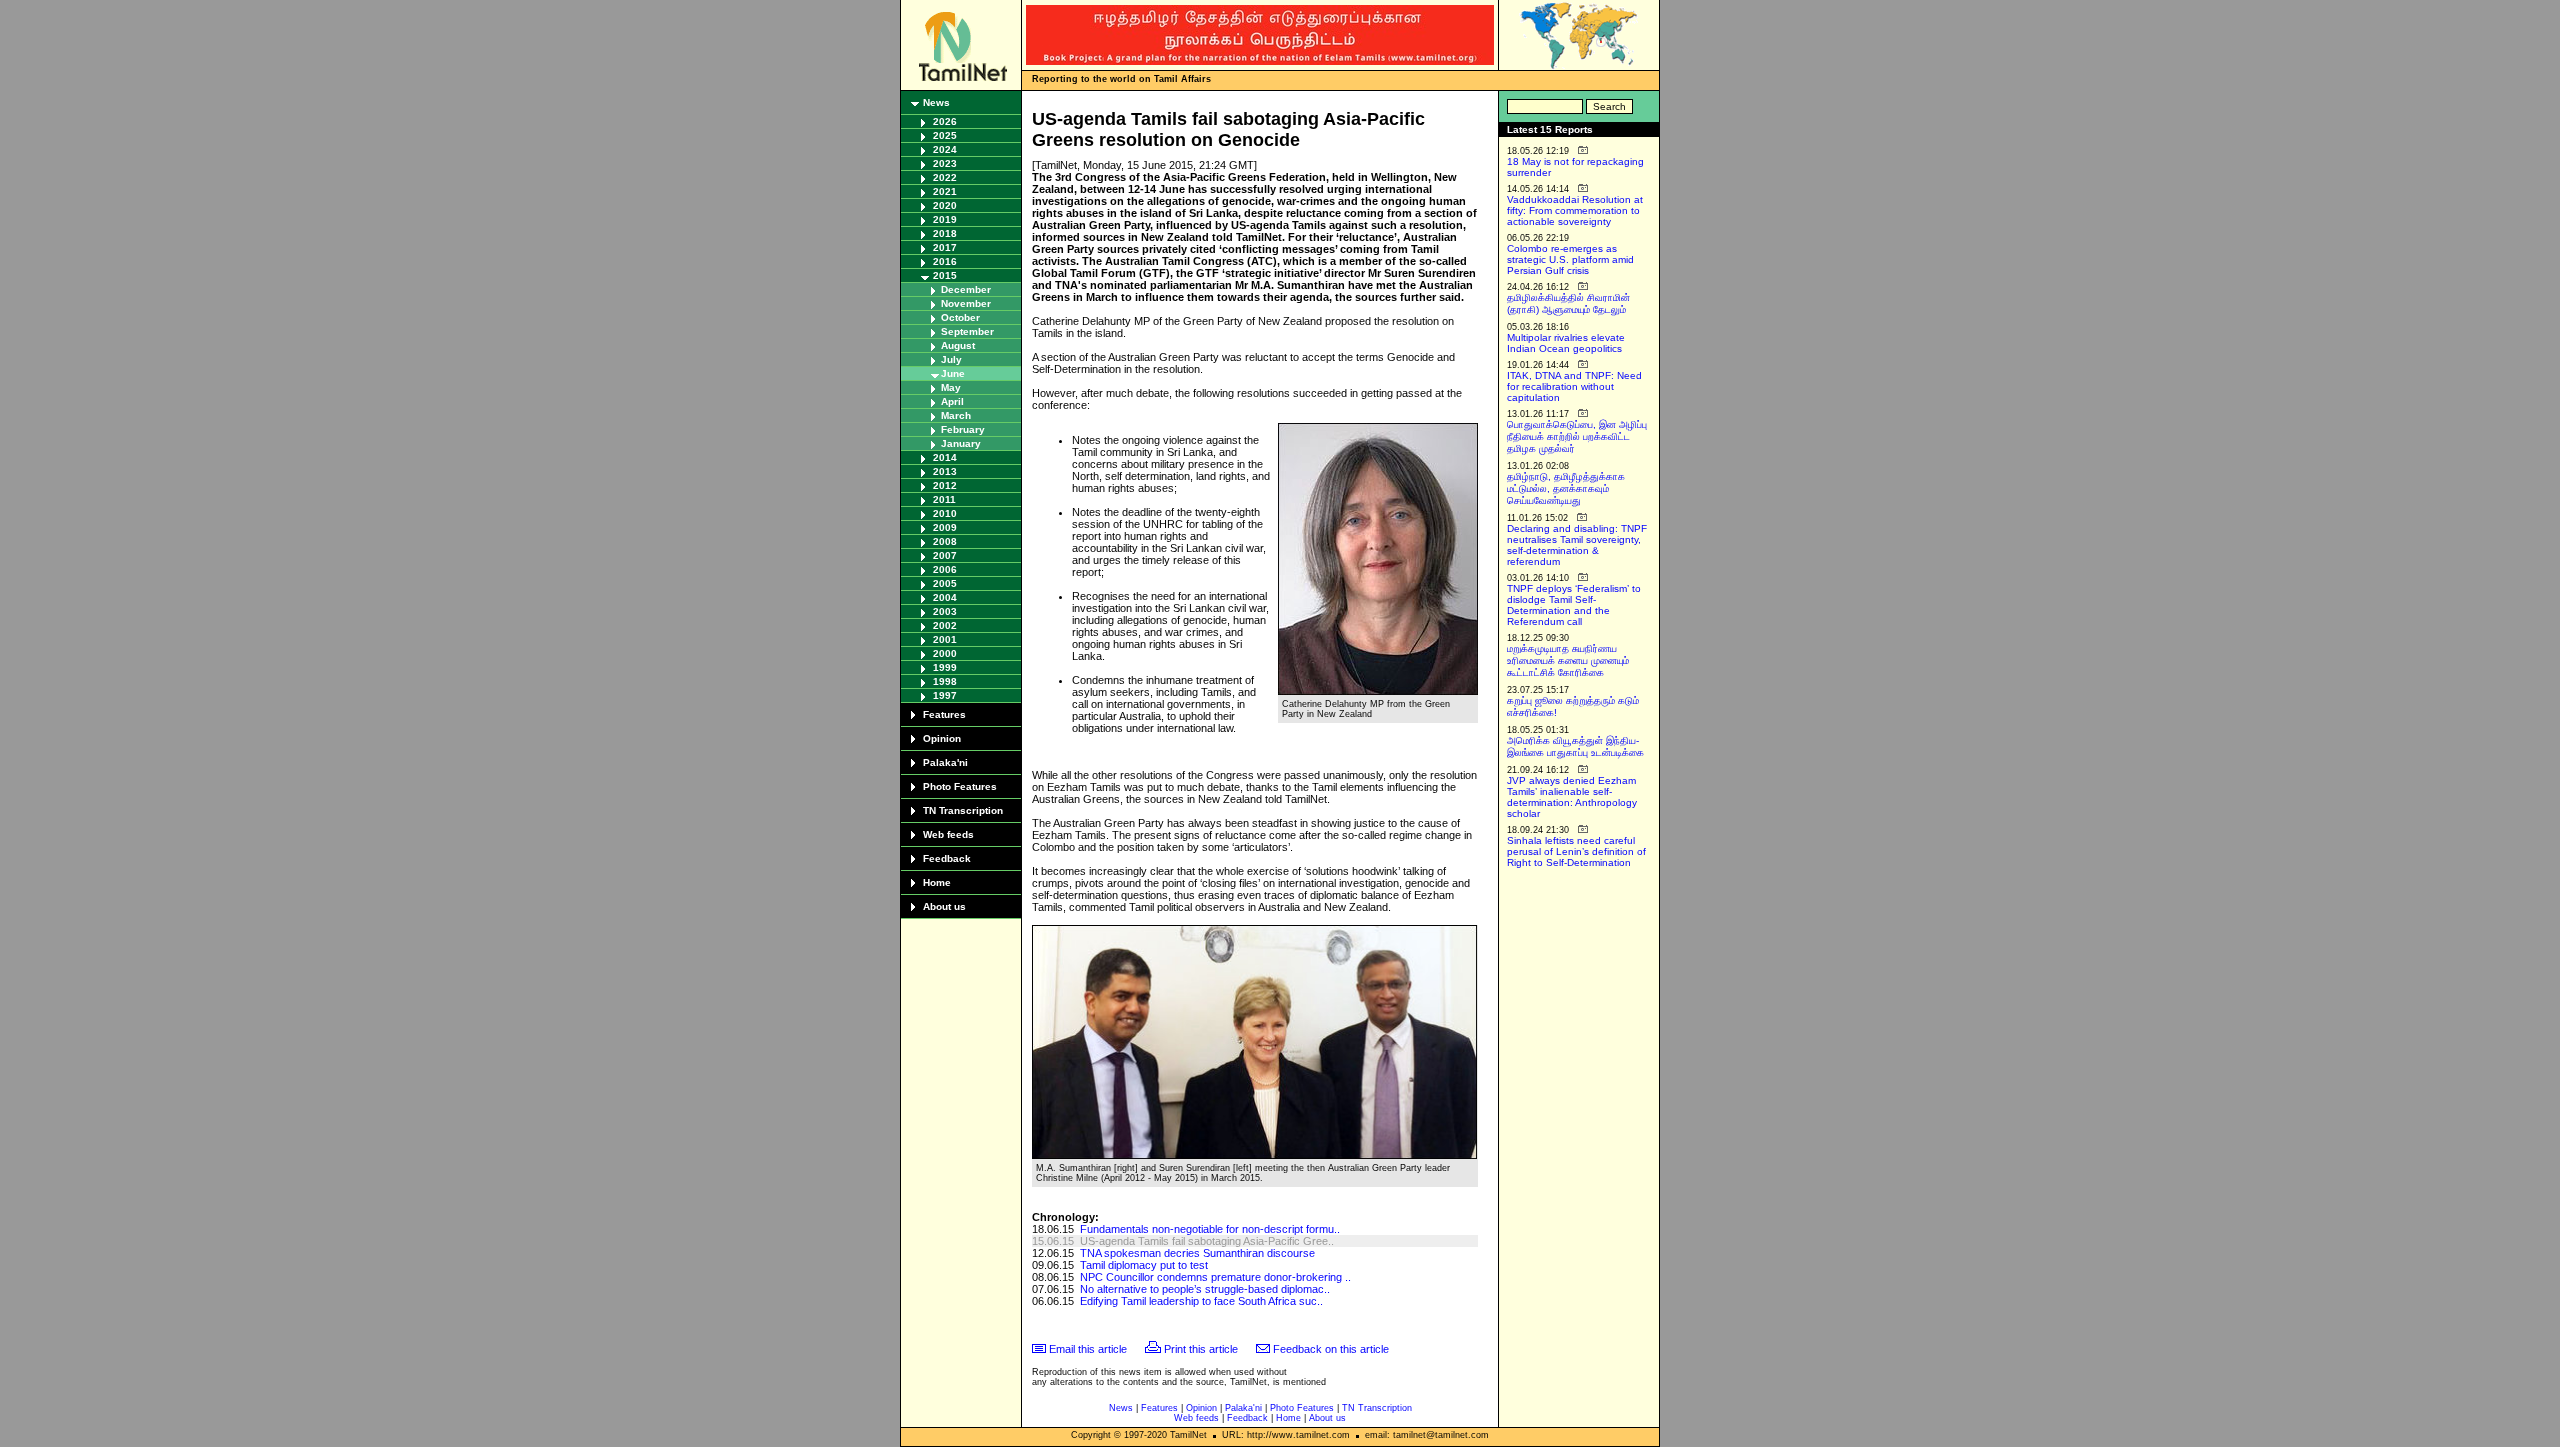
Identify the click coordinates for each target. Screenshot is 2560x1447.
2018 (945, 233)
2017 (945, 247)
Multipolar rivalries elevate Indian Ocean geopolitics (1566, 343)
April (952, 401)
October (960, 317)
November (966, 303)
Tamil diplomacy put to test (1144, 1265)
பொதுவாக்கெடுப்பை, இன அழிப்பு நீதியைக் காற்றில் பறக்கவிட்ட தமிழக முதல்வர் (1577, 436)
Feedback (947, 858)
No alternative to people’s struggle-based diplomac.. (1205, 1289)
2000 (945, 653)
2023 (945, 163)
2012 (945, 485)
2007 (945, 555)
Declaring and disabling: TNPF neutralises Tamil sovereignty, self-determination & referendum (1577, 545)
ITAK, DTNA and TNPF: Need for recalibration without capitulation (1574, 386)
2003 (945, 611)
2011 (944, 499)
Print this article (1201, 1349)
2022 (945, 177)
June (953, 373)
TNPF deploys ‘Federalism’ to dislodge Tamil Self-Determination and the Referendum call (1574, 605)
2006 (945, 569)
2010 (945, 513)
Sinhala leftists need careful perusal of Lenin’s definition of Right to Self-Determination (1576, 851)
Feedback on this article (1331, 1349)
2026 (945, 121)
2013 (945, 471)
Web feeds (948, 834)
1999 (945, 667)
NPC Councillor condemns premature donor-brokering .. (1215, 1277)
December (966, 289)
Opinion (942, 738)
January (961, 443)
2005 (945, 583)
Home (937, 882)
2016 (945, 261)
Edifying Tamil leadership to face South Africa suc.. (1201, 1301)
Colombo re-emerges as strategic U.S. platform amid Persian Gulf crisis (1570, 259)
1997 (945, 695)
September (967, 331)
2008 (945, 541)
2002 (945, 625)
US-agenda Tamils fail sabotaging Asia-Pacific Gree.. (1207, 1241)
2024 (945, 149)
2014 (945, 457)
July (951, 359)
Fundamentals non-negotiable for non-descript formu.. (1210, 1229)
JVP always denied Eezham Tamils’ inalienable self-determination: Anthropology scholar (1572, 797)
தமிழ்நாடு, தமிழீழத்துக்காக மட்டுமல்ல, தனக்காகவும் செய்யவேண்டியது (1566, 488)
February (963, 429)
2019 (945, 219)
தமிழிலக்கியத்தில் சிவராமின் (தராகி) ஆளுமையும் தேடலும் (1568, 303)
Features (944, 714)
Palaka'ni (945, 762)
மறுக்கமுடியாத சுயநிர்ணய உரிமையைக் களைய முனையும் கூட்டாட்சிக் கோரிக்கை (1568, 660)
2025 (945, 135)
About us (944, 906)
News (936, 102)
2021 (945, 191)
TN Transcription (963, 810)
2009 (945, 527)
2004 (945, 597)
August (958, 345)
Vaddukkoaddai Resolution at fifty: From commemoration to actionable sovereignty (1575, 210)
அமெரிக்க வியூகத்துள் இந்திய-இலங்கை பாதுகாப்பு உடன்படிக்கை (1575, 746)
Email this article (1088, 1349)
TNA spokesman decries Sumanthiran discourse (1197, 1253)
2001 (945, 639)
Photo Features (960, 786)
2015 (945, 275)
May (951, 387)
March (956, 415)
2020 (945, 205)
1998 (945, 681)
